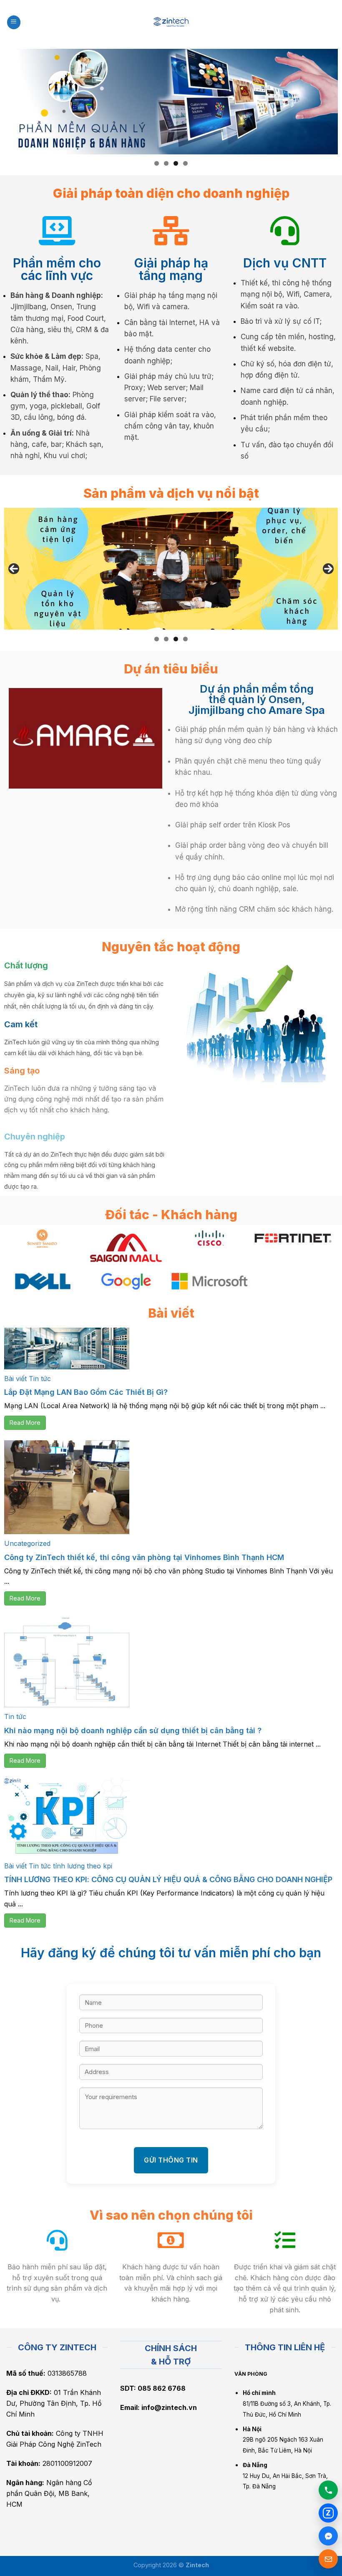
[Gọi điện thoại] (328, 2490)
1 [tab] (157, 163)
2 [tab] (166, 163)
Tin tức (40, 1379)
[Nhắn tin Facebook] (328, 2536)
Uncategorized (27, 1543)
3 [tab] (176, 163)
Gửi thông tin (171, 2160)
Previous (14, 569)
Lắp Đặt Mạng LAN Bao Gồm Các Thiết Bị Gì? (86, 1392)
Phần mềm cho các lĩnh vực (57, 269)
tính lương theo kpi (83, 1866)
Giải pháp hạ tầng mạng (171, 269)
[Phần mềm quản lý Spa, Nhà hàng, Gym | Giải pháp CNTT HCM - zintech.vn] (171, 22)
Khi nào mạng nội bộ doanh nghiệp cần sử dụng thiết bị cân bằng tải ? (133, 1730)
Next (328, 569)
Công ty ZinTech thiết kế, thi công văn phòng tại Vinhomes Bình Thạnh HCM (144, 1557)
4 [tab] (185, 163)
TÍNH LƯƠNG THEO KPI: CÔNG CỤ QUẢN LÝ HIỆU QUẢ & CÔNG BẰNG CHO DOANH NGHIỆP (168, 1879)
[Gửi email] (328, 2559)
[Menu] (14, 22)
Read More (25, 1423)
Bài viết (15, 1379)
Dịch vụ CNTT (285, 263)
